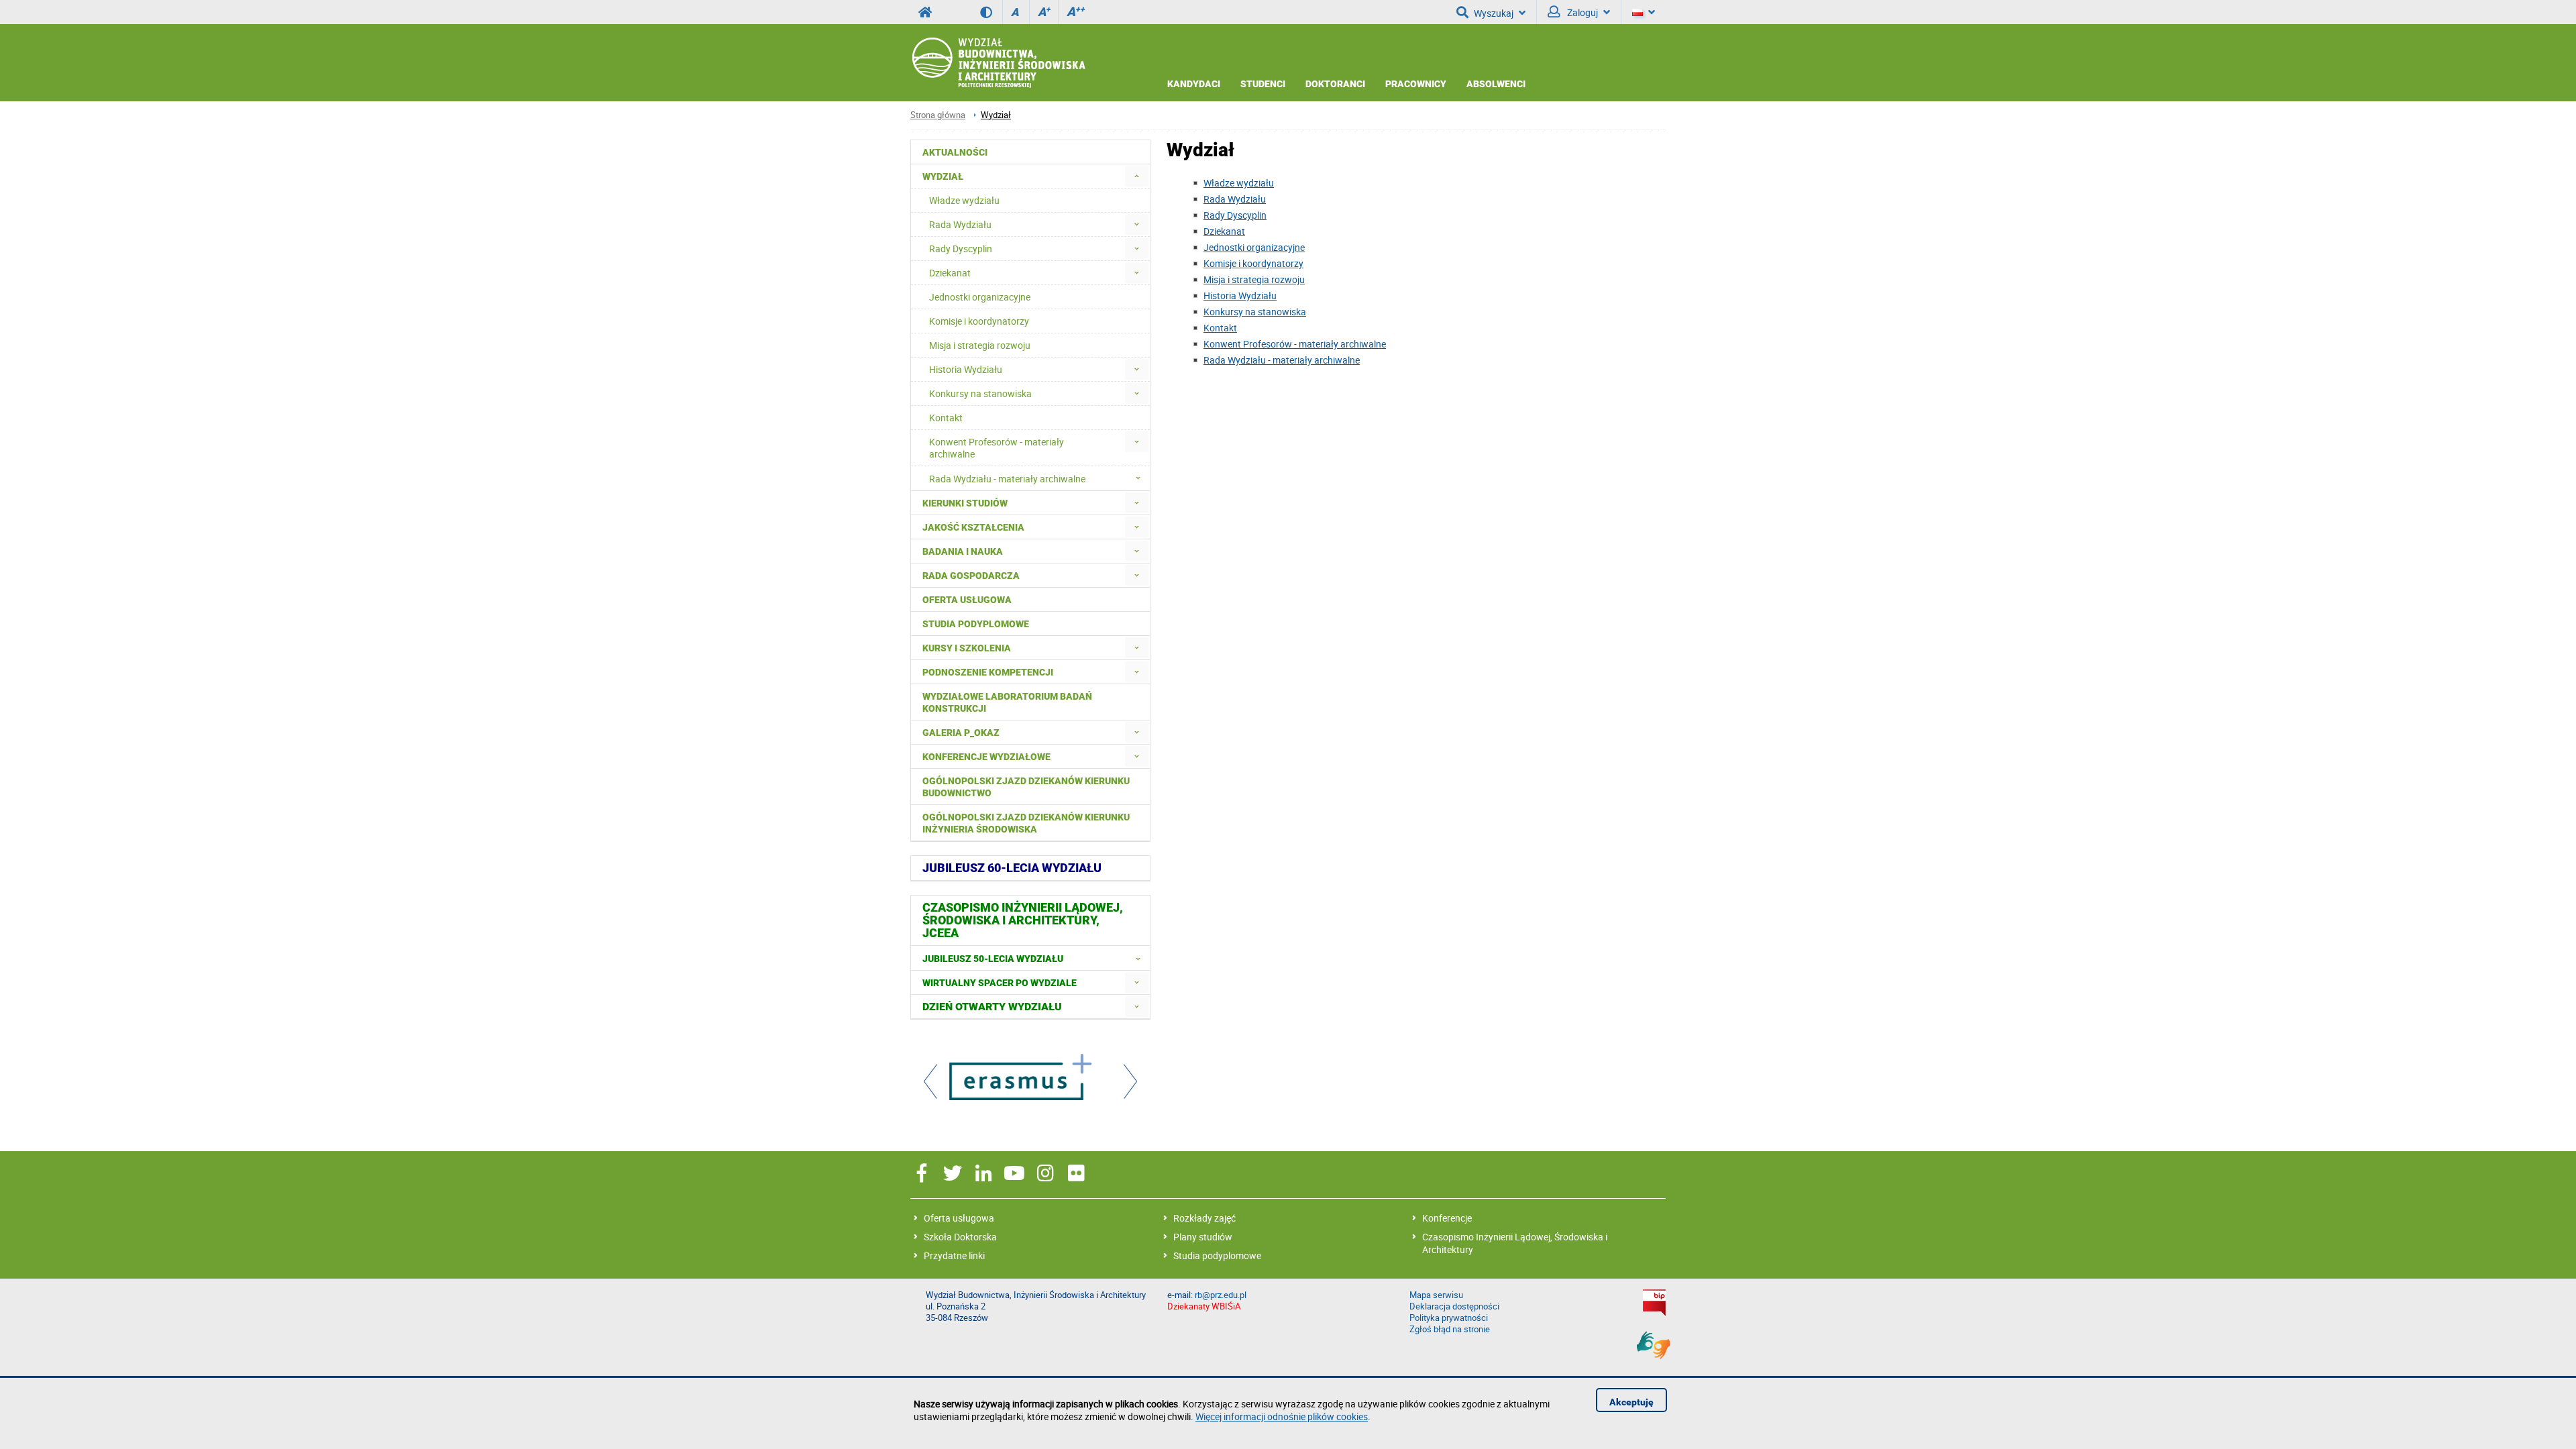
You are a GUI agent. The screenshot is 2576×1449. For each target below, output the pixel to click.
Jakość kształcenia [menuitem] (973, 527)
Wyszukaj (1494, 13)
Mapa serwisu (1436, 1295)
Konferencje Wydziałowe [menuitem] (986, 757)
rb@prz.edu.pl (1221, 1295)
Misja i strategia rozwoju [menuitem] (980, 345)
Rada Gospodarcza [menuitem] (971, 576)
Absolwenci (1496, 84)
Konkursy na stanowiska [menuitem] (980, 393)
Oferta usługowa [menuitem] (967, 600)
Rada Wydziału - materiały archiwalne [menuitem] (1007, 479)
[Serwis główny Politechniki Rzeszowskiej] (925, 12)
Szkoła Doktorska (960, 1237)
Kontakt (1220, 328)
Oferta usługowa (959, 1218)
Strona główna (938, 115)
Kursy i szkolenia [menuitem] (967, 648)
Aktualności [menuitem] (955, 152)
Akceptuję (1631, 1402)
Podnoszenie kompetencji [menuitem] (988, 672)
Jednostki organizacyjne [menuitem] (980, 297)
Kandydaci (1194, 84)
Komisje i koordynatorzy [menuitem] (979, 321)
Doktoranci (1335, 84)
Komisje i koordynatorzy (1253, 263)
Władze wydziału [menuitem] (964, 200)
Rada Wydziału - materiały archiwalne (1282, 360)
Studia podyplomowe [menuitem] (976, 624)
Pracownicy (1416, 84)
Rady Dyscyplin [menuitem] (961, 249)
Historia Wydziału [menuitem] (966, 369)
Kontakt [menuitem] (946, 418)
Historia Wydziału (1240, 296)
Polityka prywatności (1449, 1318)
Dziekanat (1224, 231)
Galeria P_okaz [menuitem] (961, 733)
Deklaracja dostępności (1454, 1306)
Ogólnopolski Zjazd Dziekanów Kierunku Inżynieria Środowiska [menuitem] (1026, 823)
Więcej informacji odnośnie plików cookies (1282, 1416)
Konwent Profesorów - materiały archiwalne (1295, 344)
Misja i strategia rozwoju (1254, 279)
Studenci (1263, 84)
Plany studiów (1203, 1237)
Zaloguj (1581, 12)
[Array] (1030, 1079)
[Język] (1644, 12)
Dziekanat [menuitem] (950, 273)
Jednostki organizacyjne (1254, 247)
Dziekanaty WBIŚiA (1204, 1306)
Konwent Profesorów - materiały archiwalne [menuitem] (997, 448)
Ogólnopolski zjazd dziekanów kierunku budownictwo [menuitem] (1026, 787)
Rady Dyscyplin (1235, 215)
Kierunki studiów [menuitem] (965, 503)
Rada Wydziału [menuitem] (960, 224)
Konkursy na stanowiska (1255, 312)
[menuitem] (1137, 176)
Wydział (996, 115)
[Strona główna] (998, 63)
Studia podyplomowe (1217, 1255)
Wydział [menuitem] (943, 176)
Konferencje (1447, 1218)
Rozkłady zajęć (1204, 1218)
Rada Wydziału (1235, 199)
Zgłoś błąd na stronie (1450, 1329)
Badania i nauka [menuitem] (963, 551)
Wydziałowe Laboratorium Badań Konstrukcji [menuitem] (1007, 702)
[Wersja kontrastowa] (991, 12)
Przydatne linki (954, 1255)
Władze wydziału (1239, 183)
